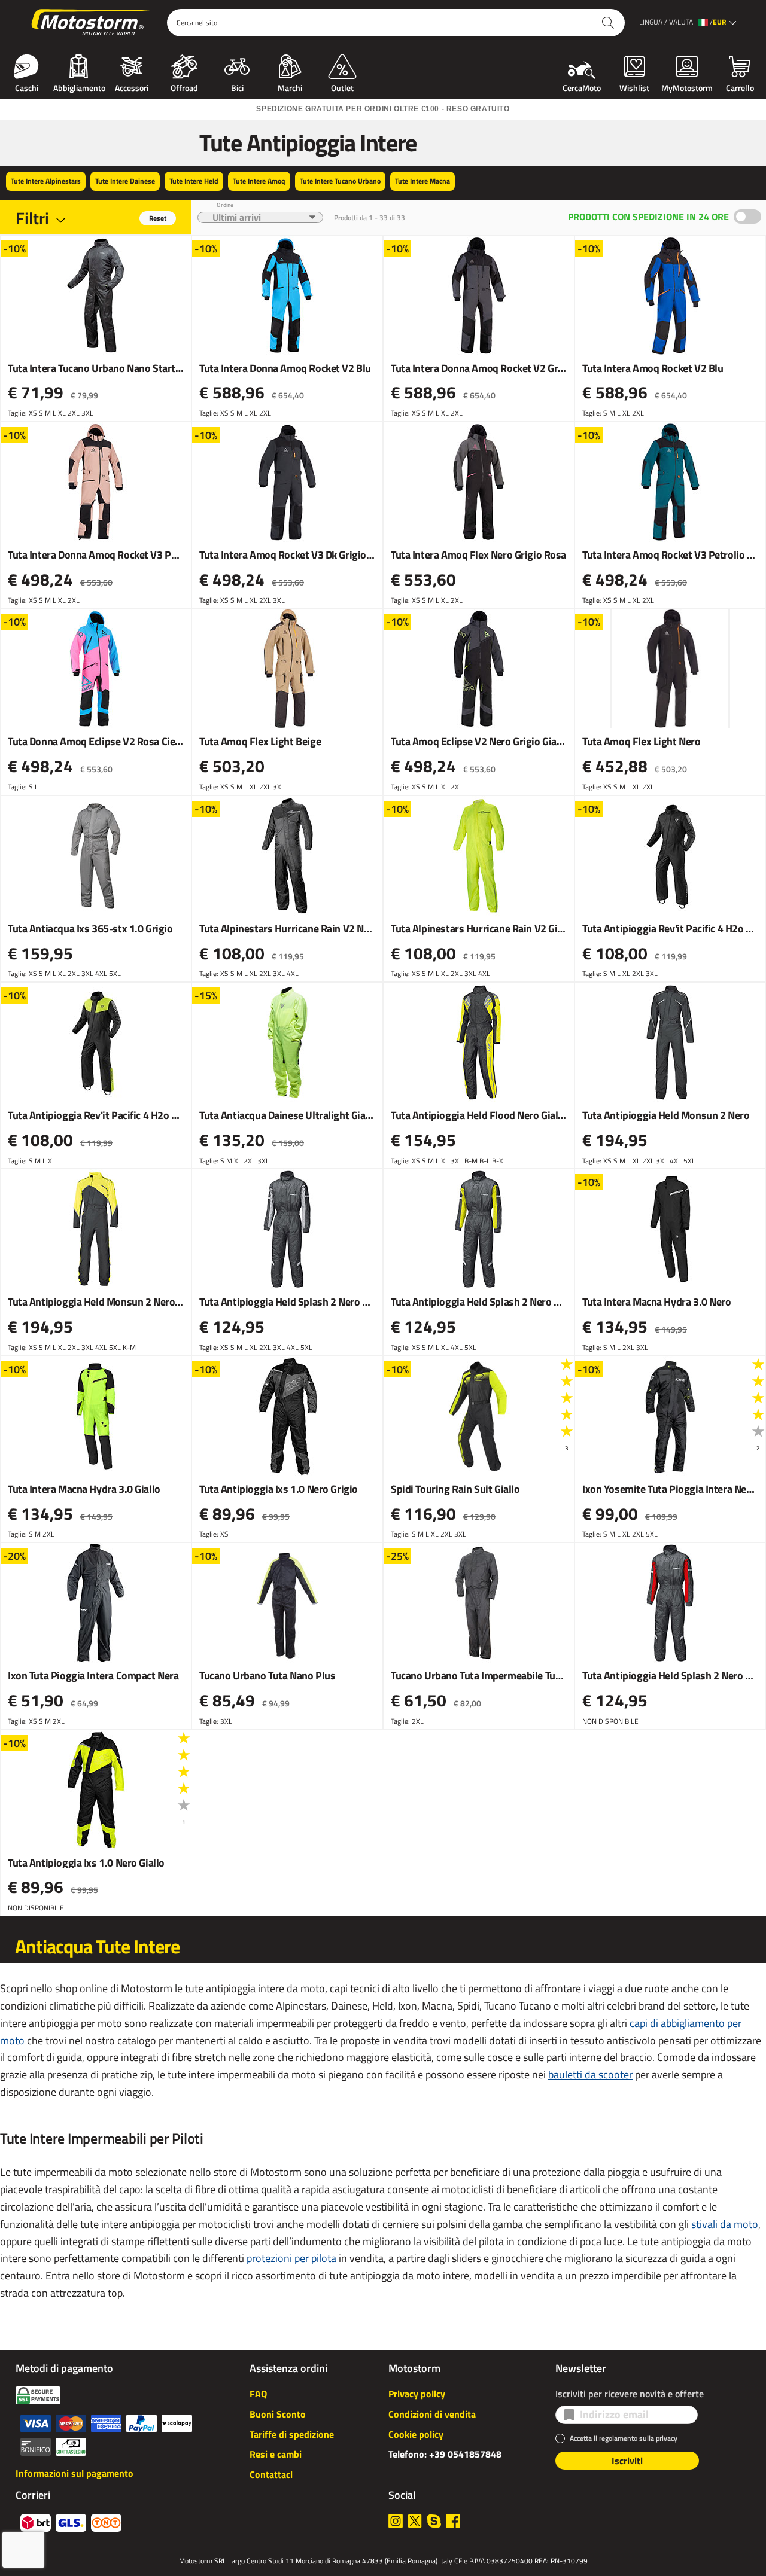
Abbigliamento (79, 87)
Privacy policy (417, 2394)
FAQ (258, 2394)
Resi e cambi (276, 2454)
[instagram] (396, 2521)
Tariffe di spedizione (292, 2434)
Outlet (342, 87)
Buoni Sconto (278, 2414)
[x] (415, 2521)
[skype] (434, 2521)
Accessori (132, 87)
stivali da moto (725, 2224)
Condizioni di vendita (432, 2414)
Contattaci (271, 2474)
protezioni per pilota (291, 2258)
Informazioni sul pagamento (75, 2473)
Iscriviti (627, 2461)
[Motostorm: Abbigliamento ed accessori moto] (91, 23)
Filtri (32, 218)
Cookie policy (416, 2434)
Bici (237, 87)
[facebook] (453, 2521)
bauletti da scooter (590, 2074)
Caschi (27, 87)
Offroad (184, 87)
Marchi (290, 87)
